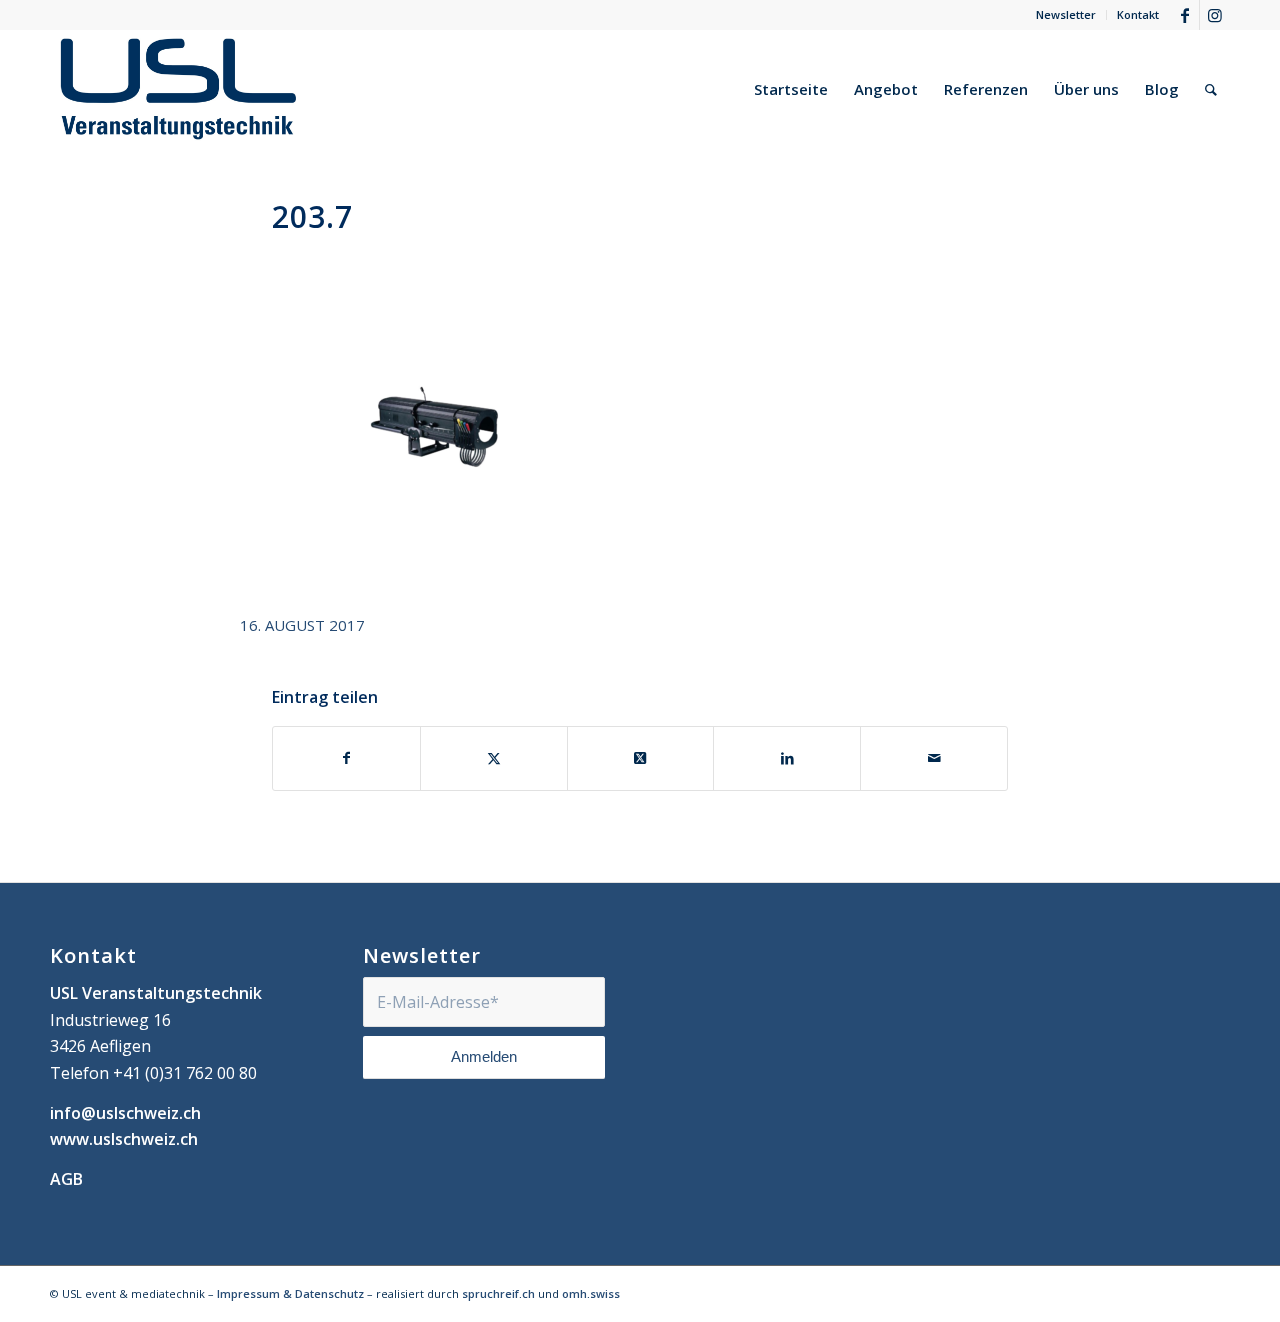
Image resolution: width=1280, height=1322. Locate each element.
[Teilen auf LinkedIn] (787, 758)
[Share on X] (641, 758)
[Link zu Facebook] (1184, 15)
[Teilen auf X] (494, 758)
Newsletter (1066, 14)
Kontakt (1138, 14)
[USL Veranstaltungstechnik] (178, 89)
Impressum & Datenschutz (290, 1293)
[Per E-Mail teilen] (934, 758)
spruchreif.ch (498, 1293)
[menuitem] (1066, 15)
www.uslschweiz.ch (124, 1139)
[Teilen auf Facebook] (346, 758)
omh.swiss (591, 1293)
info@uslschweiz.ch (125, 1113)
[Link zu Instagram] (1215, 15)
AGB (66, 1179)
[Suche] (1211, 89)
